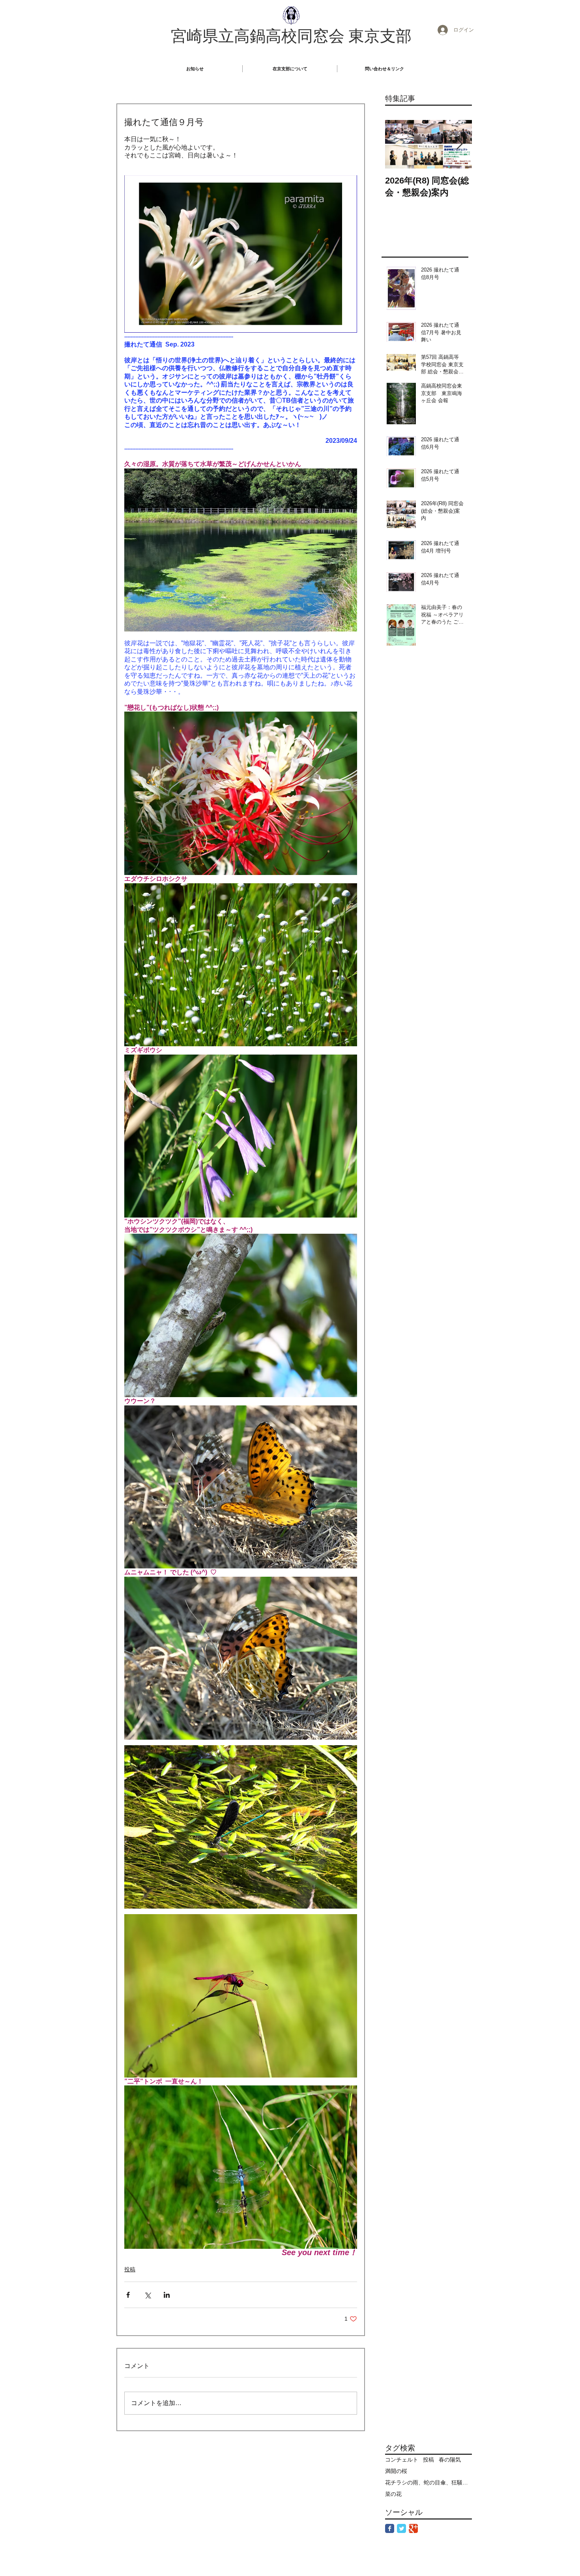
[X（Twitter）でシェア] (147, 2295)
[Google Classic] (413, 2528)
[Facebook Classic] (390, 2528)
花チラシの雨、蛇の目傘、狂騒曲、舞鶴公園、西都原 (428, 2482)
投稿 (130, 2269)
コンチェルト (402, 2460)
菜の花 (393, 2494)
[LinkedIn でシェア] (167, 2295)
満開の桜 (396, 2471)
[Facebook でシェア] (128, 2295)
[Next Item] (459, 144)
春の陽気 (450, 2460)
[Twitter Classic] (401, 2528)
